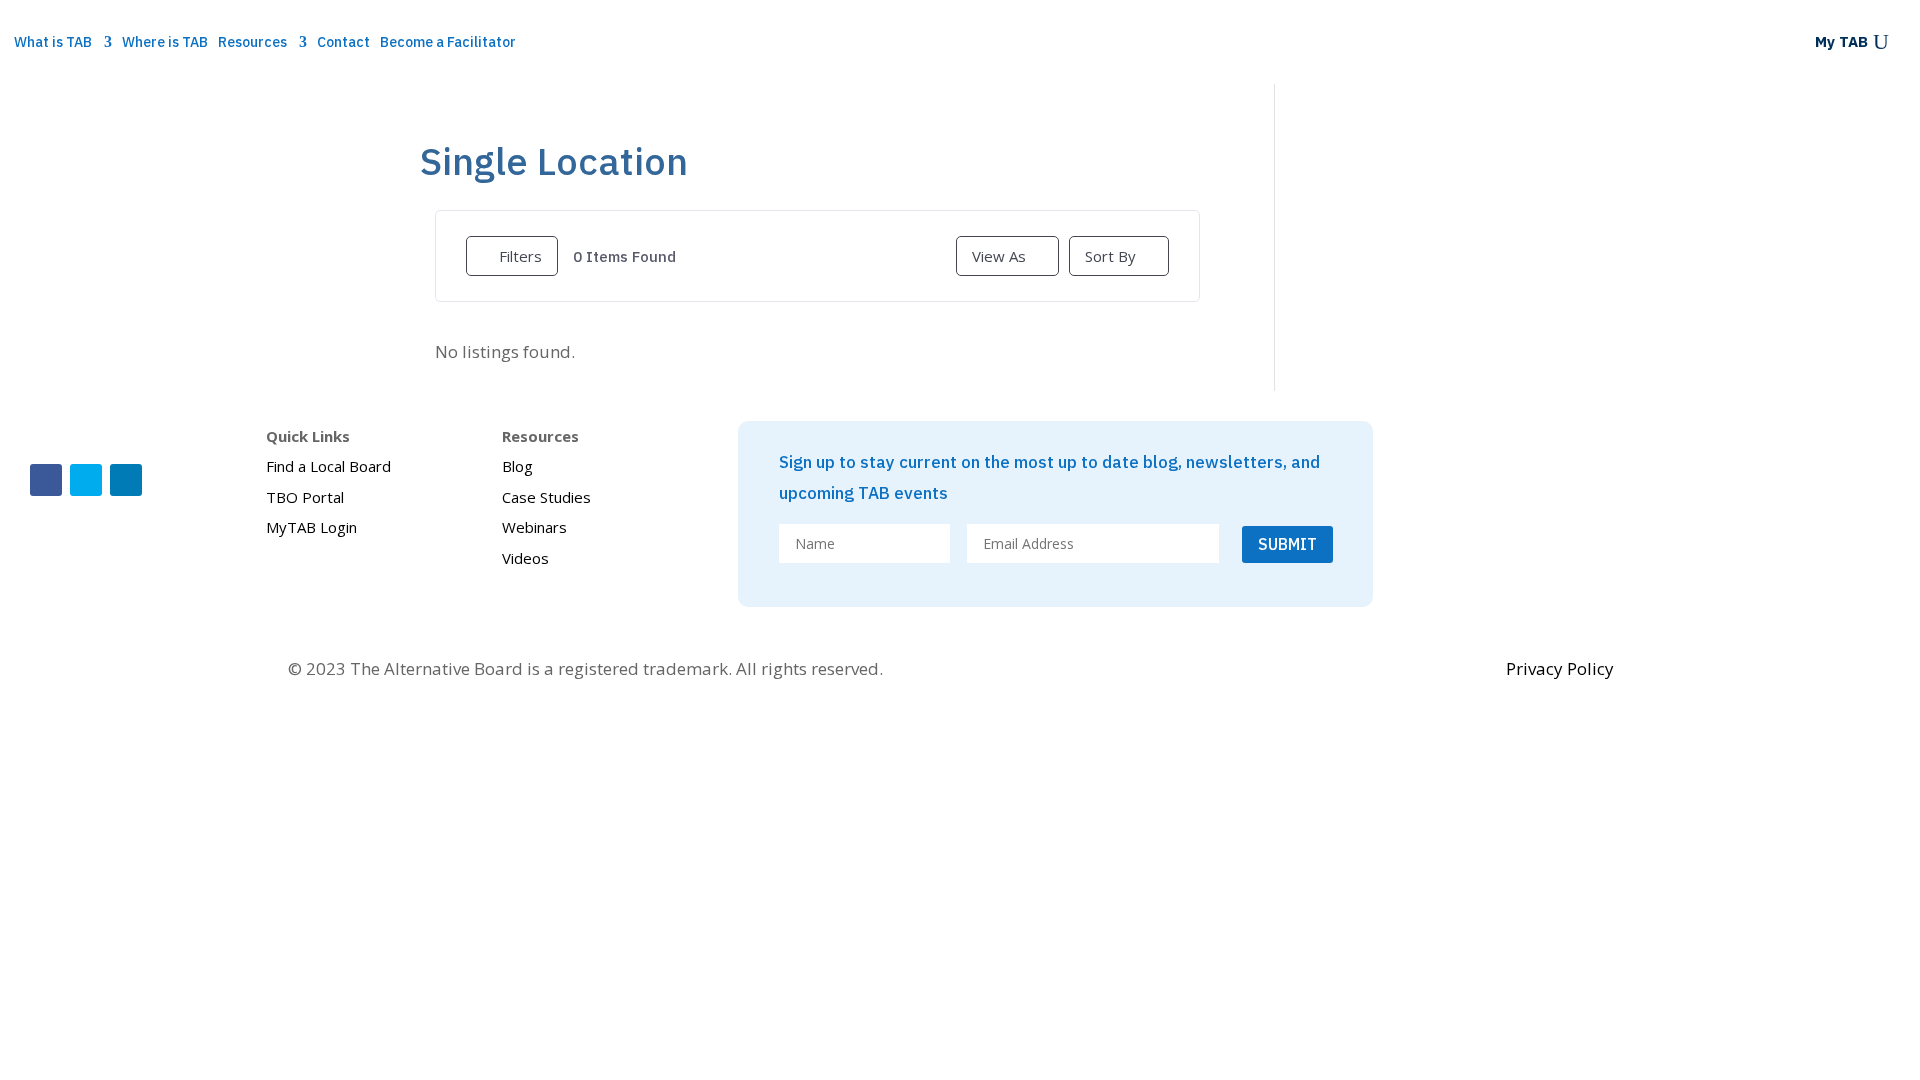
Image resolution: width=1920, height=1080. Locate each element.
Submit (1287, 544)
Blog (517, 466)
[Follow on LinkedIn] (126, 480)
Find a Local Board (328, 466)
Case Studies (546, 497)
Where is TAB (165, 43)
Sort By (1110, 256)
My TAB (1841, 43)
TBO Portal (305, 497)
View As (999, 256)
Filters (520, 256)
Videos (525, 558)
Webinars (534, 527)
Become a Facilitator (448, 43)
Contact (343, 43)
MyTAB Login (311, 527)
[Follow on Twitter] (86, 480)
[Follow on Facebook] (46, 480)
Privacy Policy (1560, 668)
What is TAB (53, 43)
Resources (252, 43)
